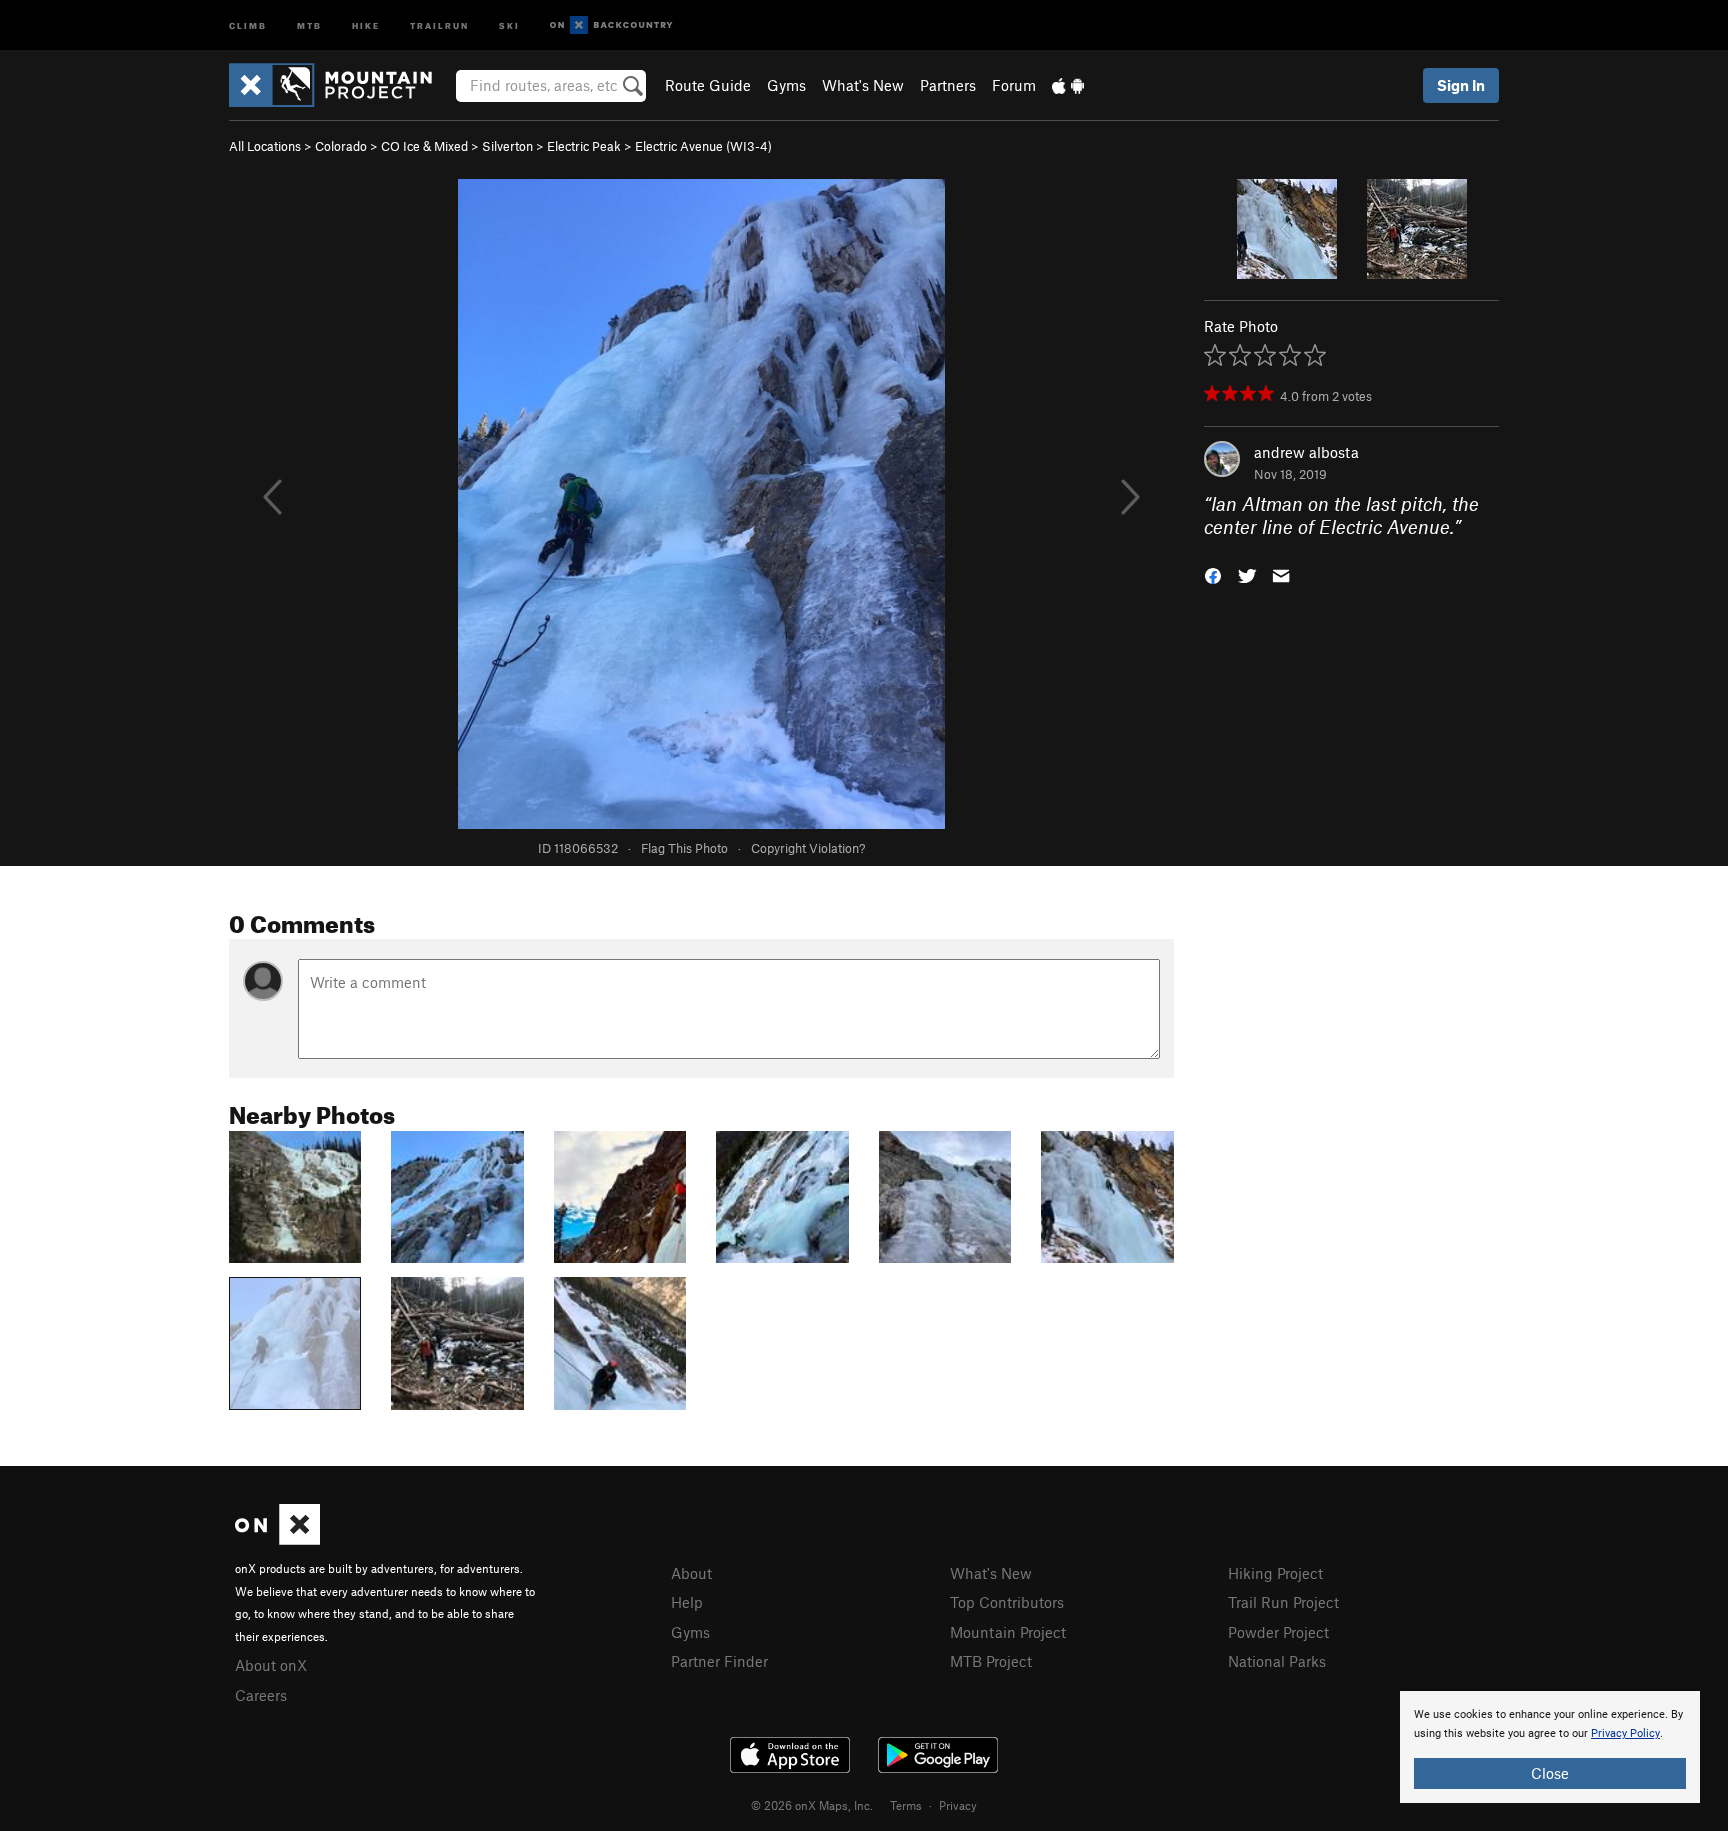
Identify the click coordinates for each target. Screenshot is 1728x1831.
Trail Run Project (1283, 1602)
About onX (271, 1665)
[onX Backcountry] (611, 25)
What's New (863, 85)
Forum (1014, 85)
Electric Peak (584, 146)
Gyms (786, 85)
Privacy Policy (1625, 1733)
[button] (1213, 573)
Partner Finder (719, 1661)
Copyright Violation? (808, 848)
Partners (948, 85)
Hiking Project (1275, 1573)
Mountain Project (1008, 1632)
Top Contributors (1007, 1602)
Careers (261, 1695)
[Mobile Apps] (1068, 85)
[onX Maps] (277, 1539)
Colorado (341, 146)
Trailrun (439, 24)
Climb (248, 24)
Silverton (507, 146)
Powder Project (1278, 1632)
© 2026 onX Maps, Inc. (812, 1805)
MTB (309, 24)
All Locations (265, 146)
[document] (1550, 1747)
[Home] (340, 85)
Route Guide (708, 85)
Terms (906, 1805)
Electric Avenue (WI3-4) (703, 146)
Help (687, 1602)
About (691, 1573)
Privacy (958, 1805)
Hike (366, 24)
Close (1550, 1773)
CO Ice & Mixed (424, 146)
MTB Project (991, 1661)
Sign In (1461, 85)
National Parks (1277, 1661)
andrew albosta (1306, 452)
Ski (509, 24)
